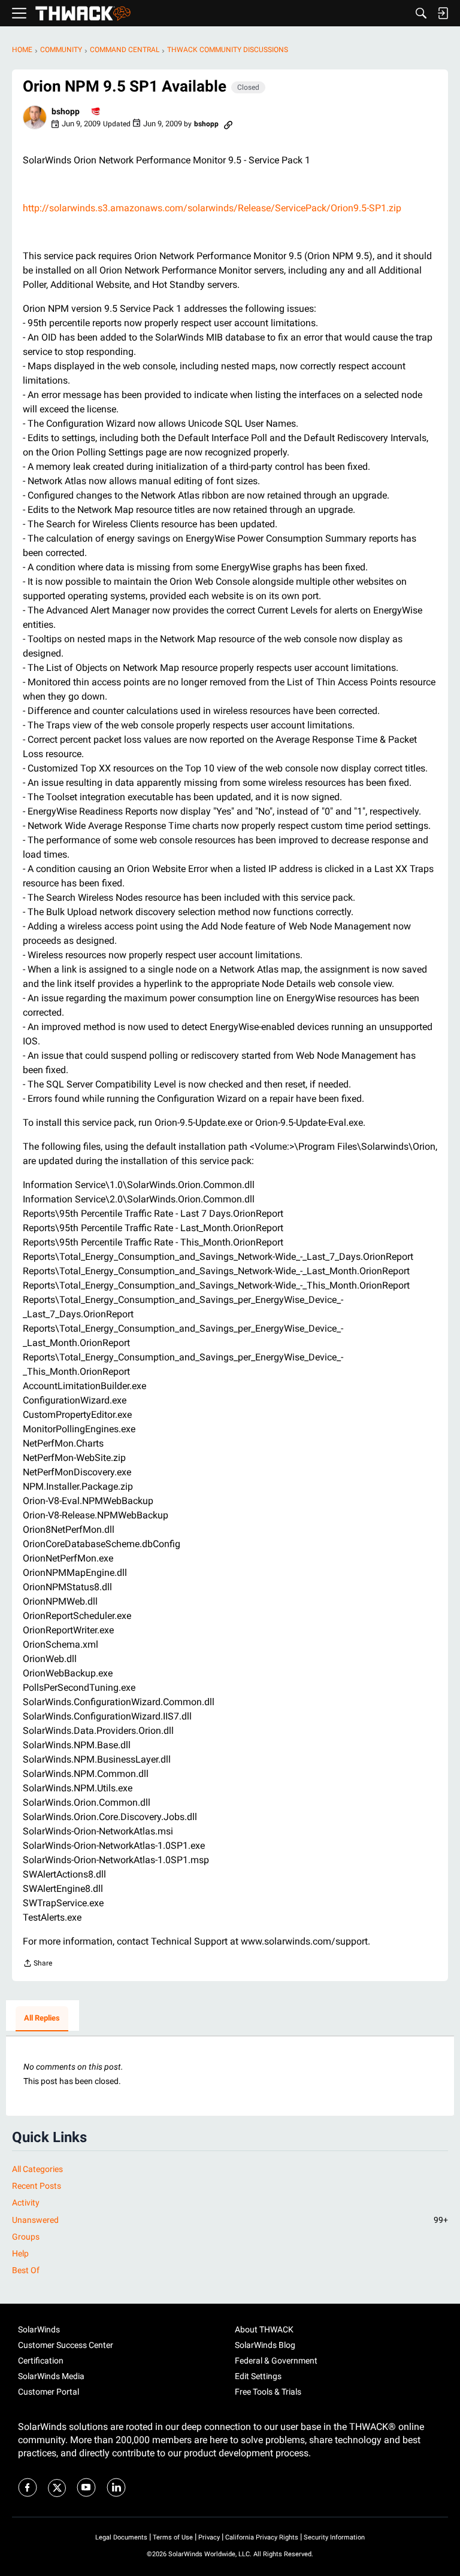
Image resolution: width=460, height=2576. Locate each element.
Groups (26, 2237)
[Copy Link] (228, 124)
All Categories (37, 2169)
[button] (35, 117)
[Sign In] (443, 13)
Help (20, 2253)
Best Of (26, 2270)
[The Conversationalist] (96, 112)
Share (37, 1965)
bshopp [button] (66, 111)
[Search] (421, 13)
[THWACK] (83, 13)
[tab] (42, 2019)
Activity (26, 2203)
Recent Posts (37, 2186)
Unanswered (230, 2220)
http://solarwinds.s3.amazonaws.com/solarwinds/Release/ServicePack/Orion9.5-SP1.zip (212, 208)
